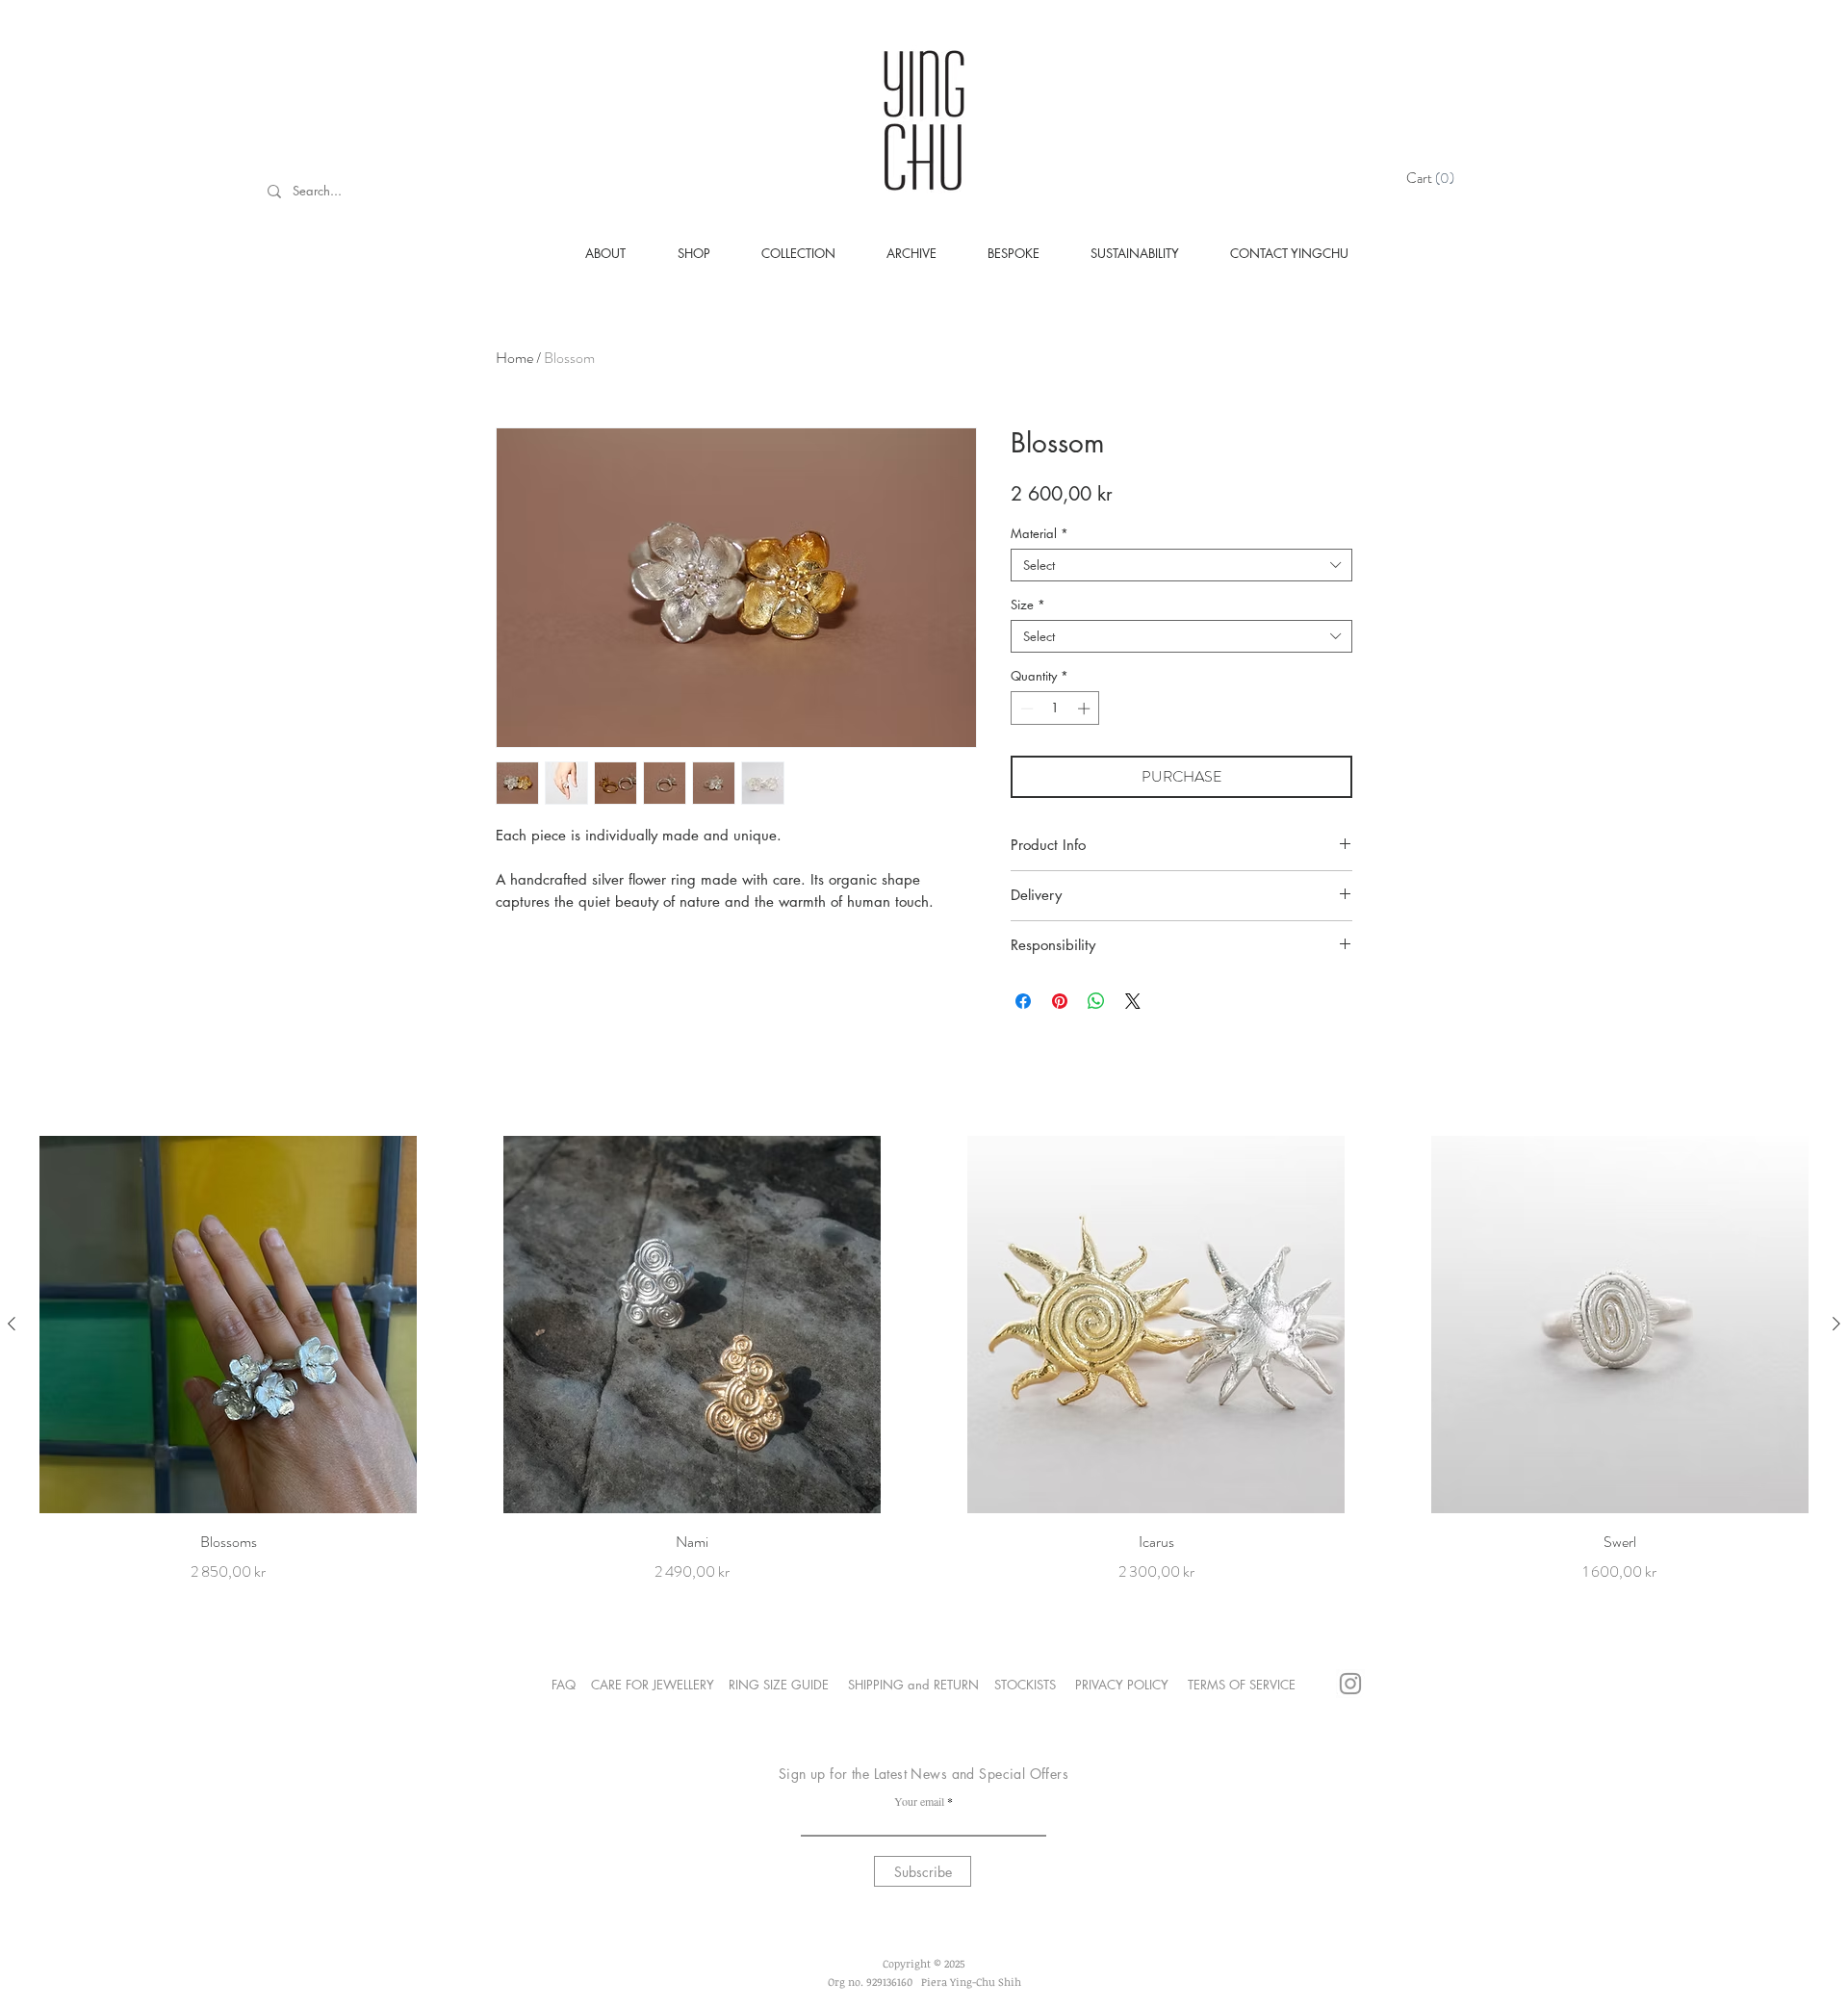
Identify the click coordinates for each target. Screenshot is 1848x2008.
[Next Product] (1836, 1324)
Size (1028, 605)
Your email (919, 1801)
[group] (924, 1360)
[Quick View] (228, 1325)
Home (514, 358)
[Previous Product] (12, 1324)
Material (1039, 533)
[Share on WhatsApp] (1096, 1001)
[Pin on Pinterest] (1060, 1001)
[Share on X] (1133, 1001)
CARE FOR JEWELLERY (653, 1685)
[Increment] (1086, 708)
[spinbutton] (1055, 708)
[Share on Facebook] (1023, 1001)
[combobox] (1181, 565)
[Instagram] (1350, 1684)
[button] (1433, 178)
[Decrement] (1025, 708)
